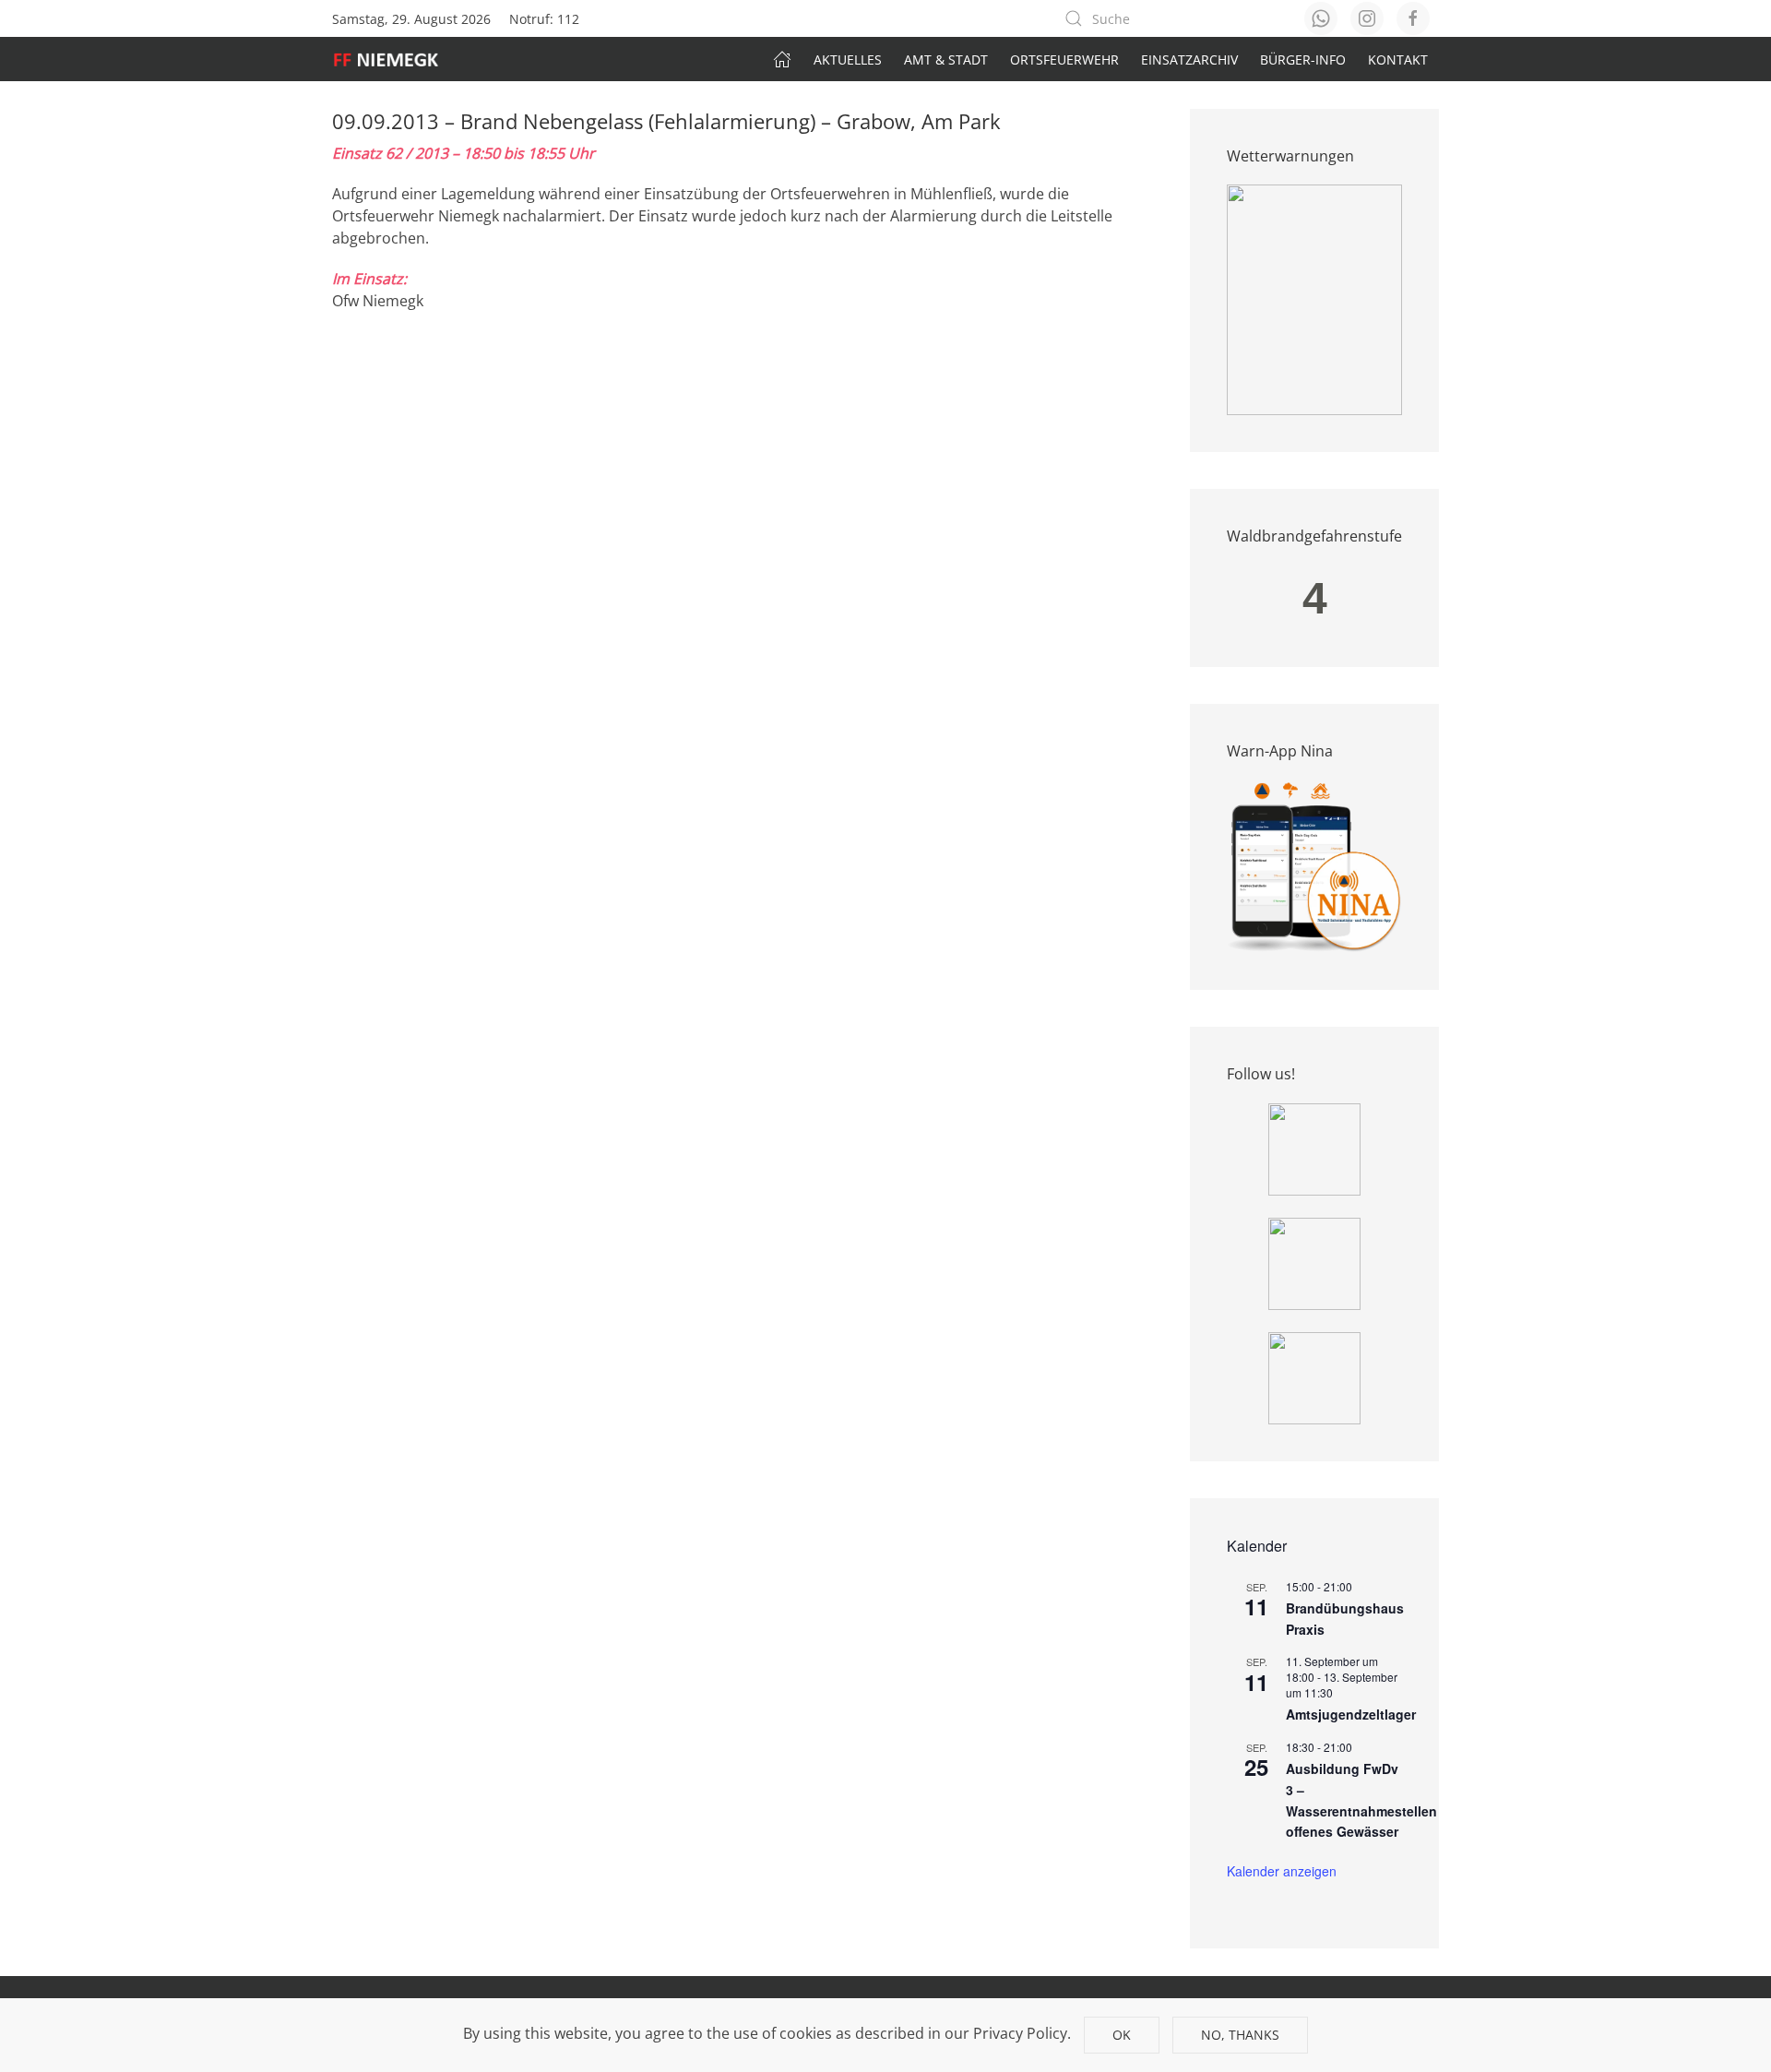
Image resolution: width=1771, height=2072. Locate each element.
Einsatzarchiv (1189, 60)
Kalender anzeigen (1282, 1871)
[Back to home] (395, 59)
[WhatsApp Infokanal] (1314, 1148)
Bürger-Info (1303, 60)
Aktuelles (848, 60)
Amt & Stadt (946, 60)
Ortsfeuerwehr (1064, 60)
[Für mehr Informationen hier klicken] (1314, 299)
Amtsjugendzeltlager (1351, 1714)
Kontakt (1398, 60)
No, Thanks (1240, 2035)
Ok (1122, 2035)
